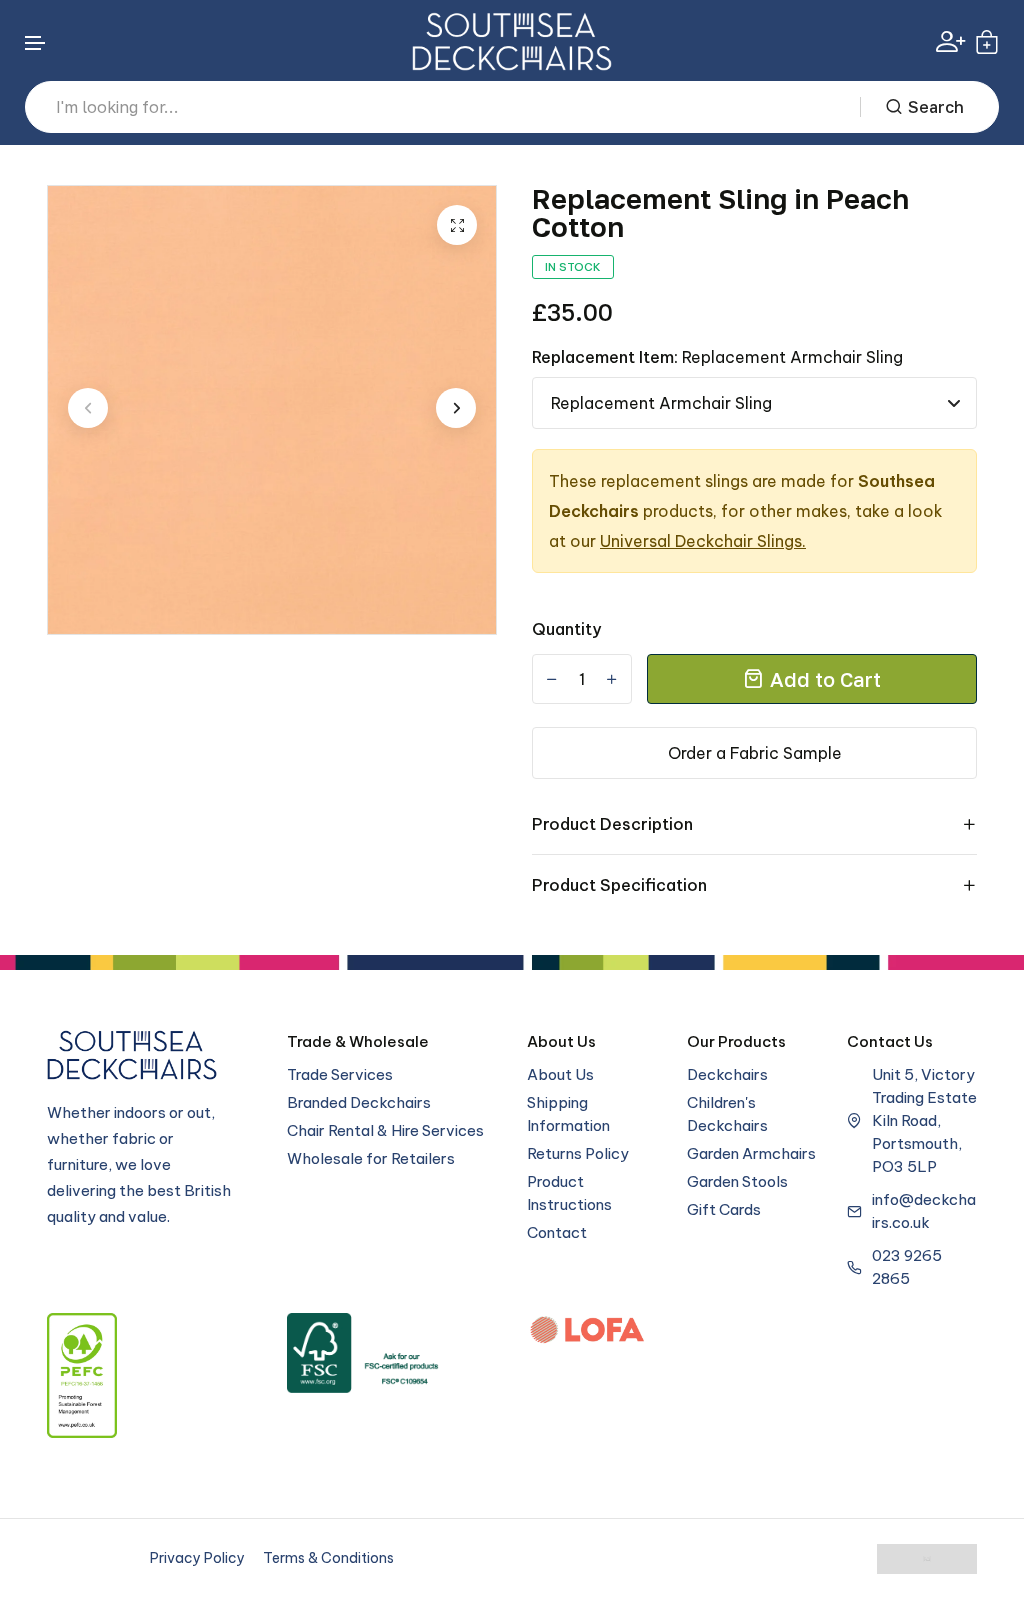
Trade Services (340, 1074)
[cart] (987, 42)
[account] (950, 41)
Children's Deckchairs (727, 1114)
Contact (557, 1232)
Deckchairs (727, 1074)
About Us (560, 1074)
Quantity (566, 629)
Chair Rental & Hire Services (385, 1130)
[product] (457, 225)
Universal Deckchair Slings (701, 541)
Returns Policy (578, 1153)
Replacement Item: (717, 357)
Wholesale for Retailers (371, 1158)
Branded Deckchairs (359, 1102)
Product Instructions (569, 1193)
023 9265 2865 (907, 1267)
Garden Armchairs (751, 1153)
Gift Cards (724, 1209)
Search (936, 107)
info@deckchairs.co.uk (924, 1211)
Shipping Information (568, 1114)
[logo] (512, 41)
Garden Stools (737, 1181)
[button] (36, 43)
